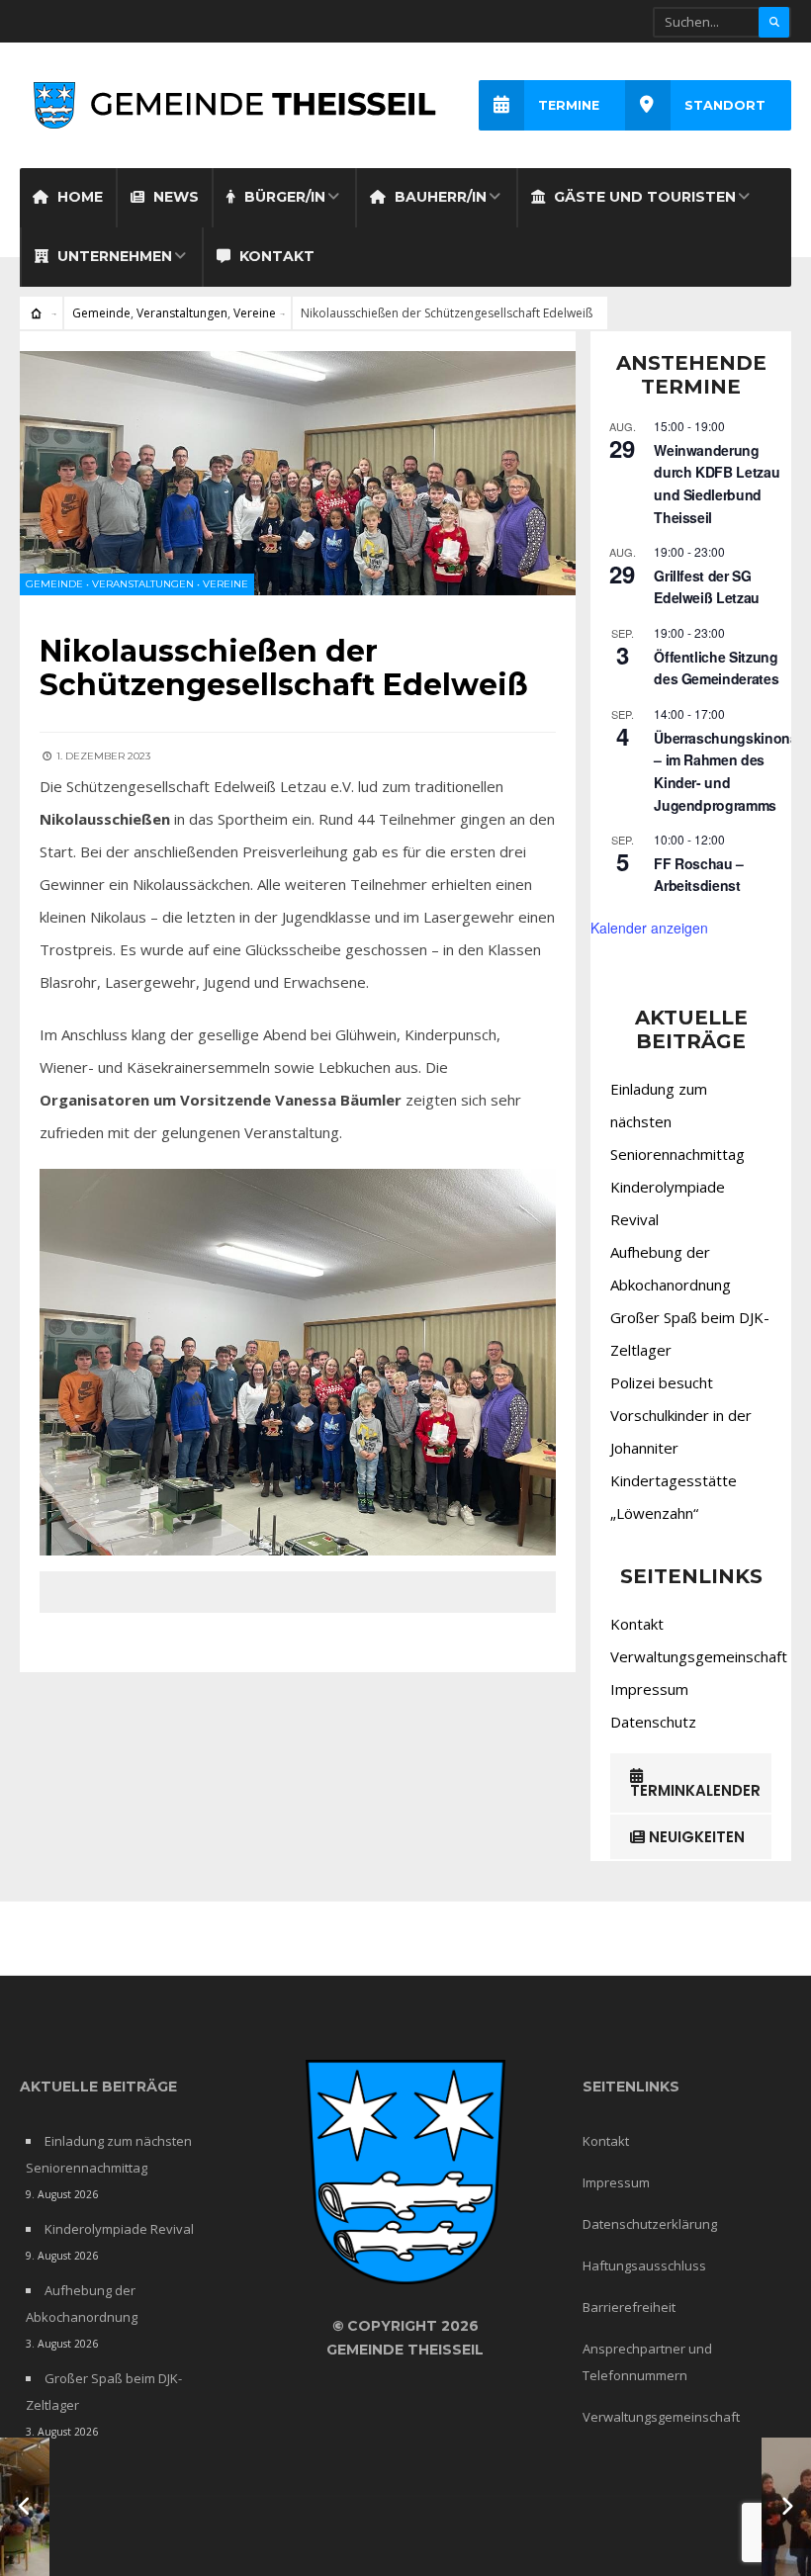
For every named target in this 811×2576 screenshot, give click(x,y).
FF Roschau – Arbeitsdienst (699, 875)
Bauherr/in (439, 197)
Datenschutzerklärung (650, 2224)
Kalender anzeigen (649, 928)
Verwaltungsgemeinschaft (699, 1656)
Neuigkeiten (695, 1837)
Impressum (649, 1689)
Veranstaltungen (182, 313)
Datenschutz (653, 1722)
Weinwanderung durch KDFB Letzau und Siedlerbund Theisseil (717, 484)
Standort (725, 105)
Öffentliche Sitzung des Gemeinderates (716, 668)
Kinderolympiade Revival (119, 2229)
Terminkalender (695, 1790)
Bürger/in (283, 197)
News (174, 197)
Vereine (255, 313)
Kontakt (275, 256)
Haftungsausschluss (644, 2265)
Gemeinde (101, 313)
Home (78, 197)
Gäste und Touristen (643, 197)
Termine (569, 105)
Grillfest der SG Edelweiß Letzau (707, 587)
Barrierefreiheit (629, 2307)
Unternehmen (113, 256)
